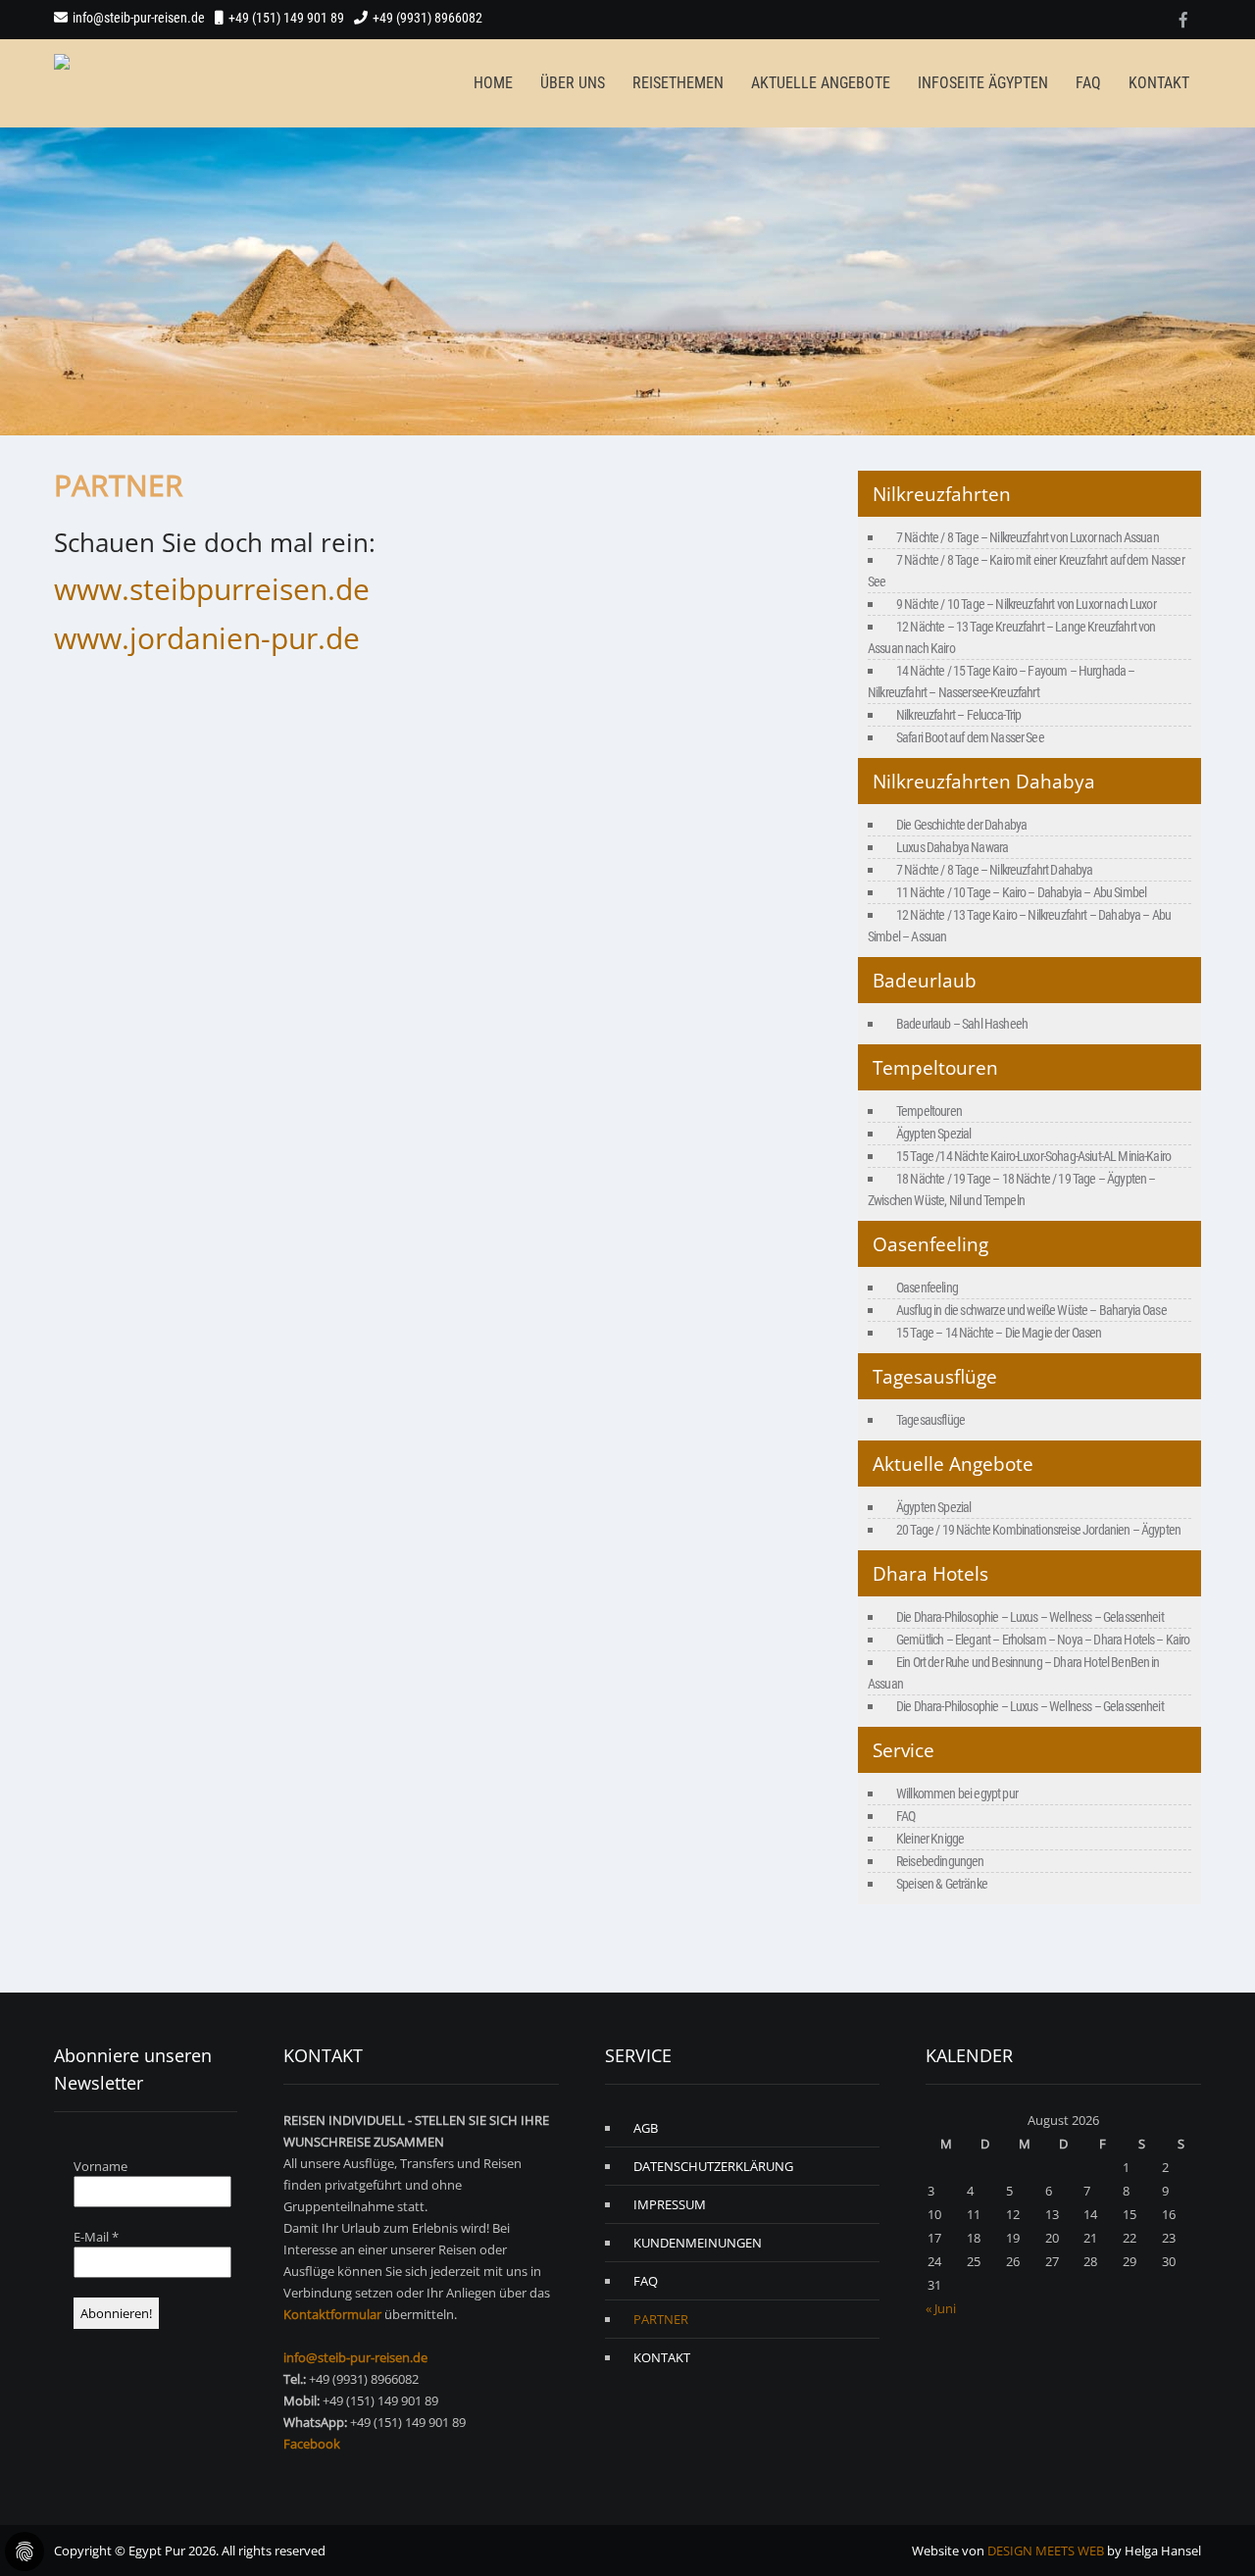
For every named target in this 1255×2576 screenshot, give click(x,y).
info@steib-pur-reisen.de (139, 18)
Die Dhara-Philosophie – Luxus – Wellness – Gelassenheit (1030, 1617)
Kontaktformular (332, 2314)
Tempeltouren (929, 1111)
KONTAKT (1159, 83)
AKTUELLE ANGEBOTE (821, 83)
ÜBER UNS (573, 83)
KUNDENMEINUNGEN (698, 2243)
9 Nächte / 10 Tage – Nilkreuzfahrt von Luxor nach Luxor (1026, 604)
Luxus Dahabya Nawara (952, 847)
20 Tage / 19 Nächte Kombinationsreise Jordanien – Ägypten (1038, 1530)
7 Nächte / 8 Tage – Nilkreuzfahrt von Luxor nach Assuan (1028, 537)
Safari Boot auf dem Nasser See (970, 737)
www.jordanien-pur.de (207, 638)
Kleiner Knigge (930, 1839)
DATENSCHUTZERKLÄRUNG (713, 2166)
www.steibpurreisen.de (212, 589)
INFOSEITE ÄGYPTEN (983, 83)
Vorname (100, 2166)
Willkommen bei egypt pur (957, 1793)
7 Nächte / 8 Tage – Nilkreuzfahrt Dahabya (995, 870)
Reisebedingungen (940, 1861)
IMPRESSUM (670, 2204)
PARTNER (661, 2319)
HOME (493, 83)
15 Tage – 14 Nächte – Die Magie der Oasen (999, 1333)
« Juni (941, 2308)
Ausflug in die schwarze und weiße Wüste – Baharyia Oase (1031, 1310)
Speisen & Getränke (942, 1884)
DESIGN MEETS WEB (1046, 2551)
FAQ (1088, 83)
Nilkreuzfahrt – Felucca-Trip (958, 715)
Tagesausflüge (930, 1420)
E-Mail (96, 2237)
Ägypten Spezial (933, 1134)
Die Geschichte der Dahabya (961, 825)
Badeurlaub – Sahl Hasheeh (962, 1024)
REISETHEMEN (678, 83)
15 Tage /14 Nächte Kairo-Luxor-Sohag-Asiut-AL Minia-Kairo (1033, 1156)
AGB (646, 2128)
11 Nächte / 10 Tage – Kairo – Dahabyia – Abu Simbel (1021, 892)
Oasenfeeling (927, 1288)
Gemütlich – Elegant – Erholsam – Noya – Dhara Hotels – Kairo (1043, 1640)
